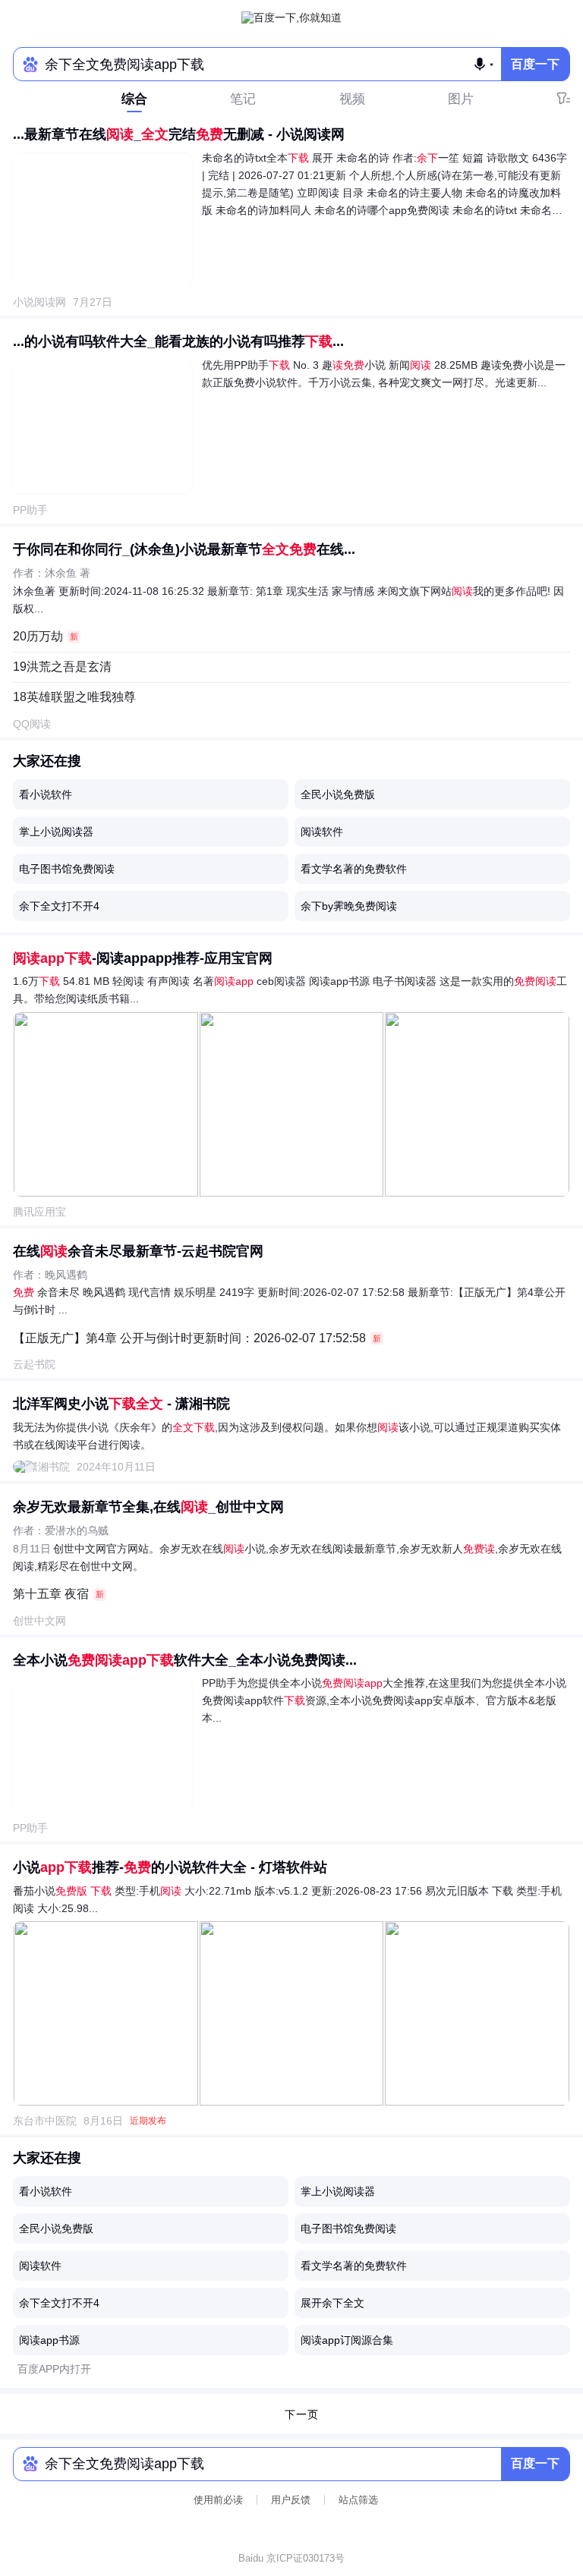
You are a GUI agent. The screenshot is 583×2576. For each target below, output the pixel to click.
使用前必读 (218, 2500)
